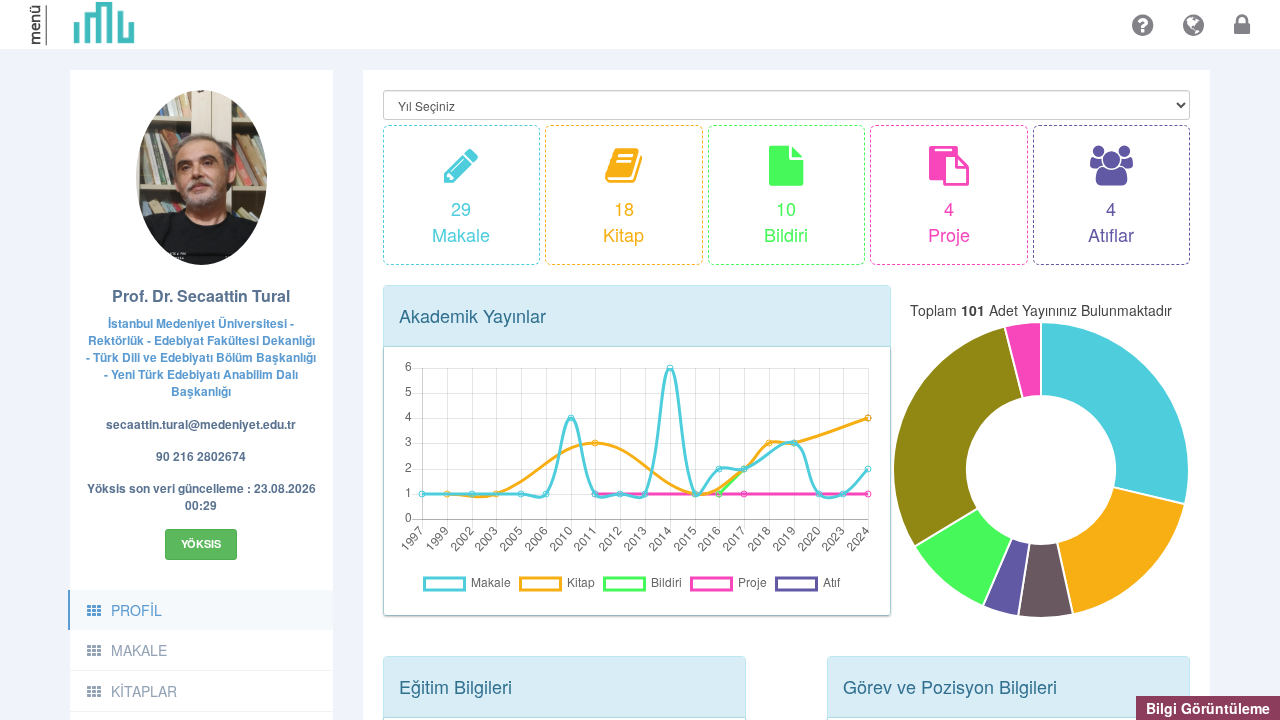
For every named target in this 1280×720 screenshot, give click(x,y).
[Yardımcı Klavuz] (1142, 25)
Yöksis (201, 543)
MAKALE (139, 650)
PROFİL (136, 610)
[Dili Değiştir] (1193, 25)
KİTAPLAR (144, 691)
